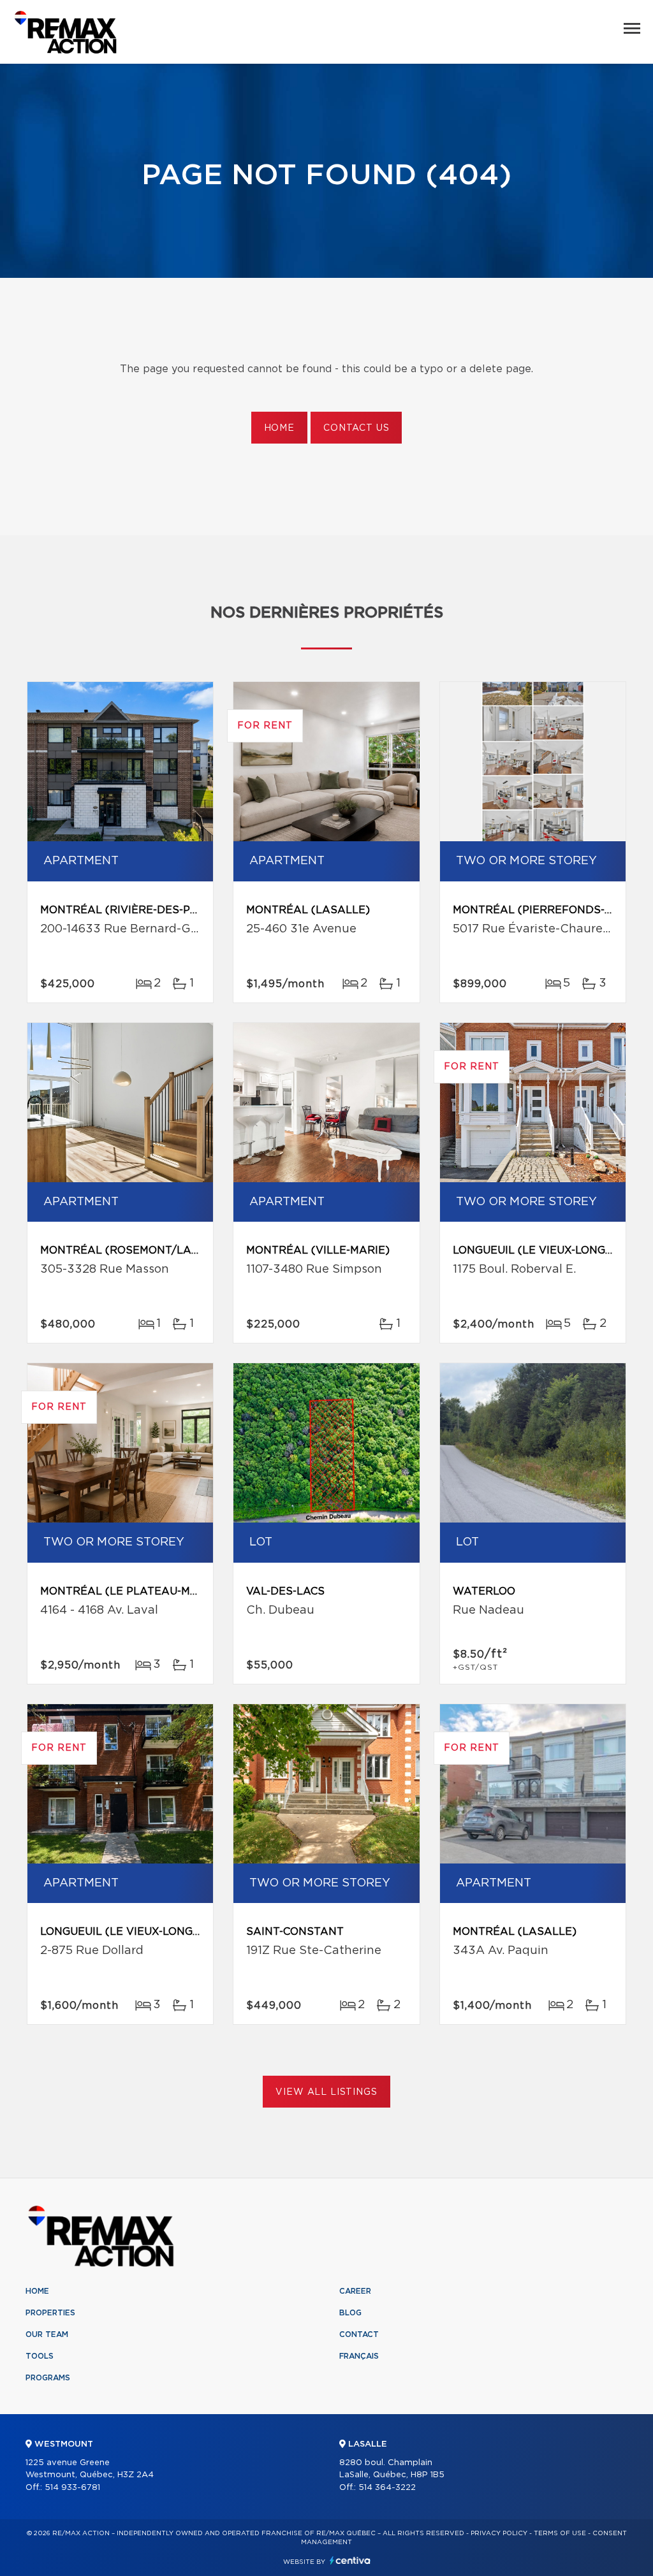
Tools (40, 2356)
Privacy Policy (499, 2533)
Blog (350, 2313)
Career (355, 2291)
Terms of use (560, 2533)
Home (279, 428)
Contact (359, 2334)
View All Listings (326, 2092)
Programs (48, 2378)
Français (359, 2356)
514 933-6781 (72, 2488)
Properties (50, 2313)
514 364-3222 (387, 2488)
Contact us (356, 428)
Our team (47, 2334)
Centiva (350, 2560)
